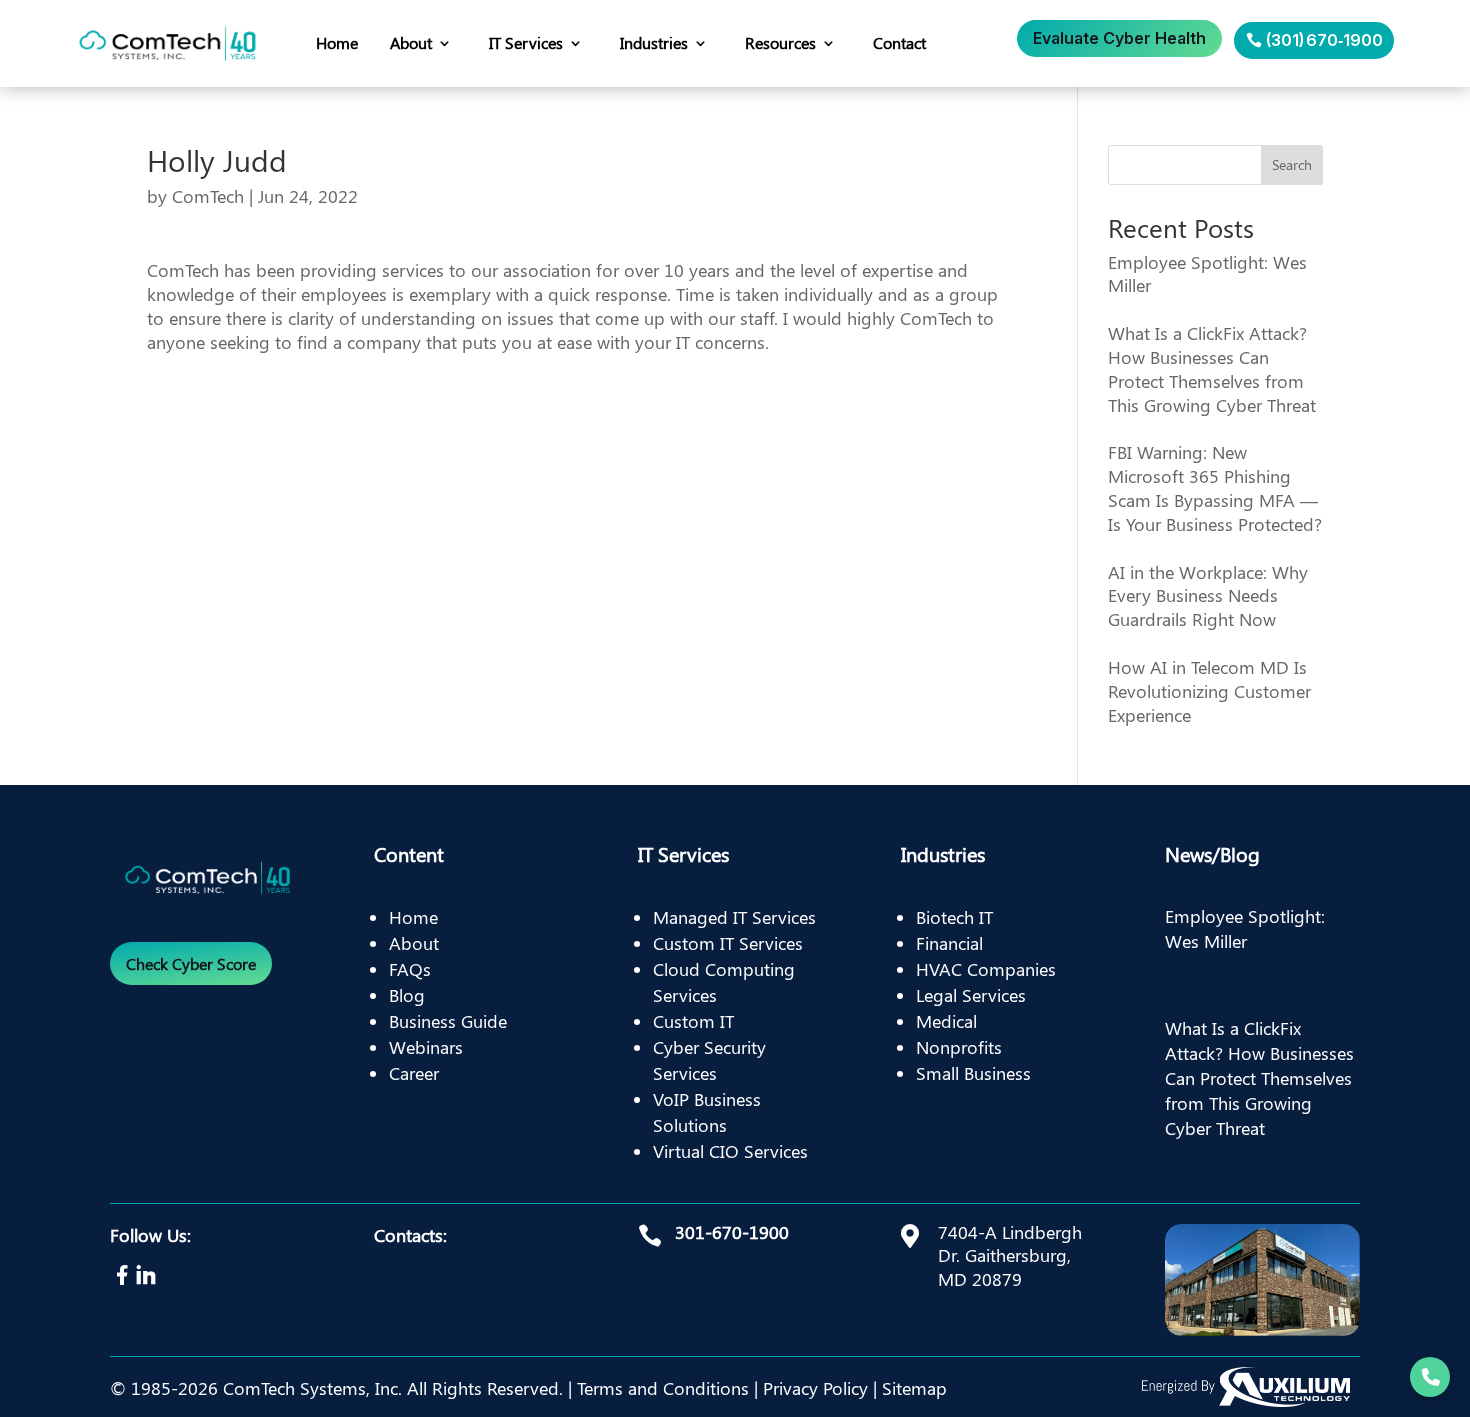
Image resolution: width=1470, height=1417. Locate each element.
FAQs (410, 969)
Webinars (426, 1047)
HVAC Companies (986, 969)
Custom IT (693, 1021)
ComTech (208, 196)
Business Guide (448, 1021)
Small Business (973, 1073)
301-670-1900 (732, 1232)
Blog (407, 995)
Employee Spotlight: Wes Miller (1207, 274)
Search (1292, 164)
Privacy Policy (815, 1388)
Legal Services (971, 995)
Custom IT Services (728, 943)
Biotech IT (954, 917)
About (411, 42)
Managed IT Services (734, 917)
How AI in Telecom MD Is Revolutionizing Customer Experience (1209, 691)
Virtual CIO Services (730, 1151)
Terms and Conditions (663, 1388)
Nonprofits (959, 1047)
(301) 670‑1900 (1324, 40)
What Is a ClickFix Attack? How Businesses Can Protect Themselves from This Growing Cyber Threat (1212, 368)
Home (337, 42)
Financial (949, 943)
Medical (946, 1021)
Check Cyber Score (191, 963)
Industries (654, 42)
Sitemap (914, 1388)
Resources (780, 42)
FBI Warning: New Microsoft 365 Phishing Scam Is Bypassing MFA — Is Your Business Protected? (1215, 487)
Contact (899, 42)
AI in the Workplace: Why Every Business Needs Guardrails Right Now (1208, 596)
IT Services (526, 42)
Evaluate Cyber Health (1119, 38)
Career (414, 1073)
